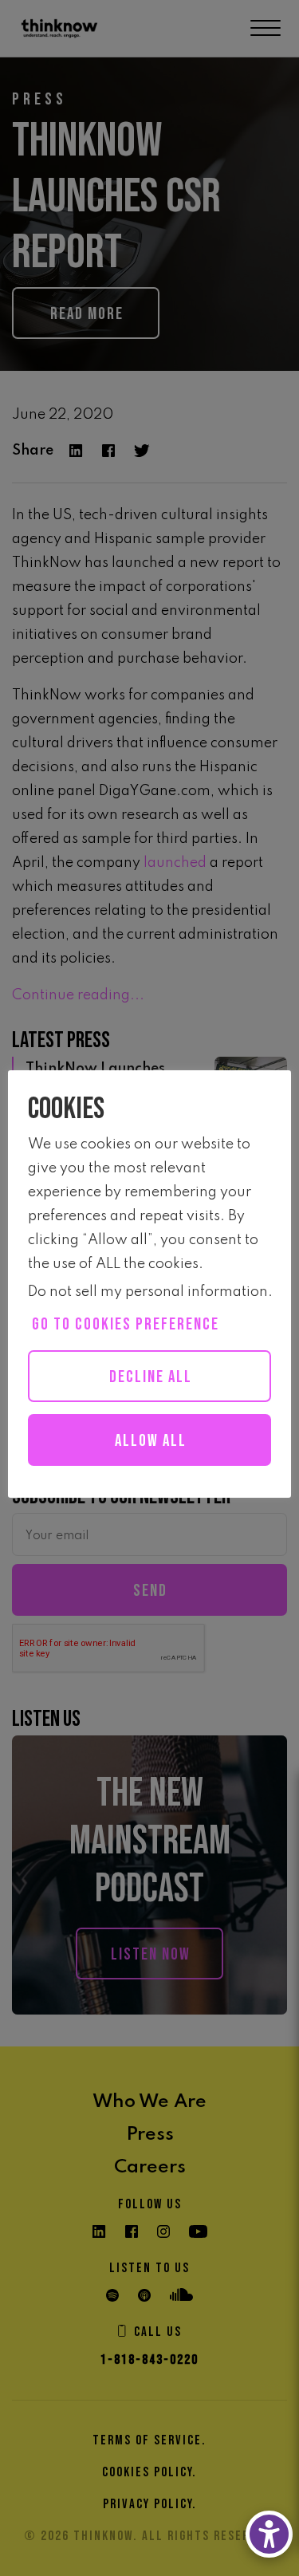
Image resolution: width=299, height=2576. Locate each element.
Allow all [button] (151, 1441)
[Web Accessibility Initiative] (269, 2534)
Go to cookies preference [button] (126, 1324)
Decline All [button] (151, 1377)
